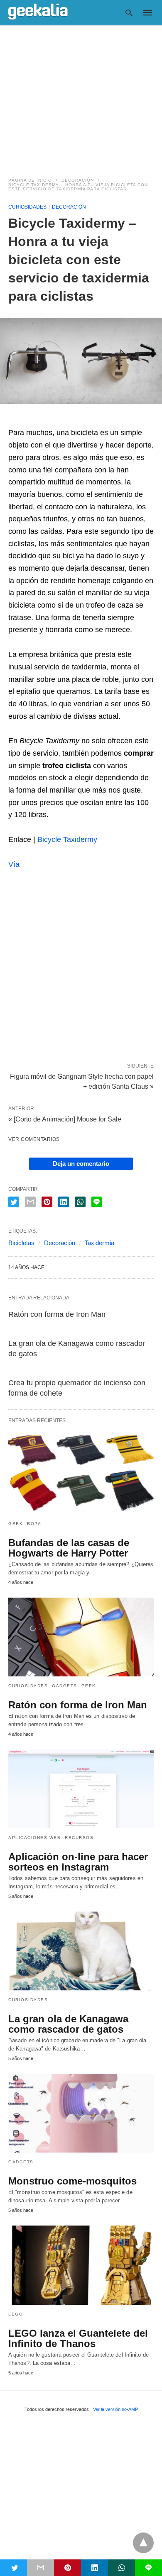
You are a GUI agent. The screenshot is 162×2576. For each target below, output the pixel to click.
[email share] (30, 1202)
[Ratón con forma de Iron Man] (81, 1637)
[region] (81, 96)
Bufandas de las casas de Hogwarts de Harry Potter (69, 1548)
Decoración (78, 180)
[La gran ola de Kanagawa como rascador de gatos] (81, 1951)
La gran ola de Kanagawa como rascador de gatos (68, 2024)
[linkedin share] (64, 1202)
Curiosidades (27, 207)
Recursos (79, 1838)
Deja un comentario (81, 1164)
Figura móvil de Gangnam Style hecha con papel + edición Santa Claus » (82, 1081)
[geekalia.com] (38, 12)
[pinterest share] (47, 1202)
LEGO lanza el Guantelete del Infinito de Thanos (78, 2338)
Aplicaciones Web (34, 1838)
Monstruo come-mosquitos (72, 2181)
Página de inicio (30, 180)
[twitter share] (14, 1202)
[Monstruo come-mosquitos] (81, 2113)
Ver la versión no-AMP (115, 2409)
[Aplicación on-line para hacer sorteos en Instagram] (81, 1789)
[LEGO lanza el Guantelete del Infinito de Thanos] (81, 2265)
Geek (16, 1524)
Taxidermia (99, 1243)
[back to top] (143, 2543)
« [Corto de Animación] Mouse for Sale (65, 1119)
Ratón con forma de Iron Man (57, 1314)
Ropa (34, 1524)
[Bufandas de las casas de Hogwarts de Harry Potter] (81, 1475)
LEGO (16, 2314)
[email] (40, 2568)
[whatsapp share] (80, 1202)
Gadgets (65, 1686)
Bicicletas (21, 1243)
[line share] (97, 1202)
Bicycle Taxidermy (67, 839)
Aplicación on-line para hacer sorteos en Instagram (78, 1862)
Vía (14, 864)
